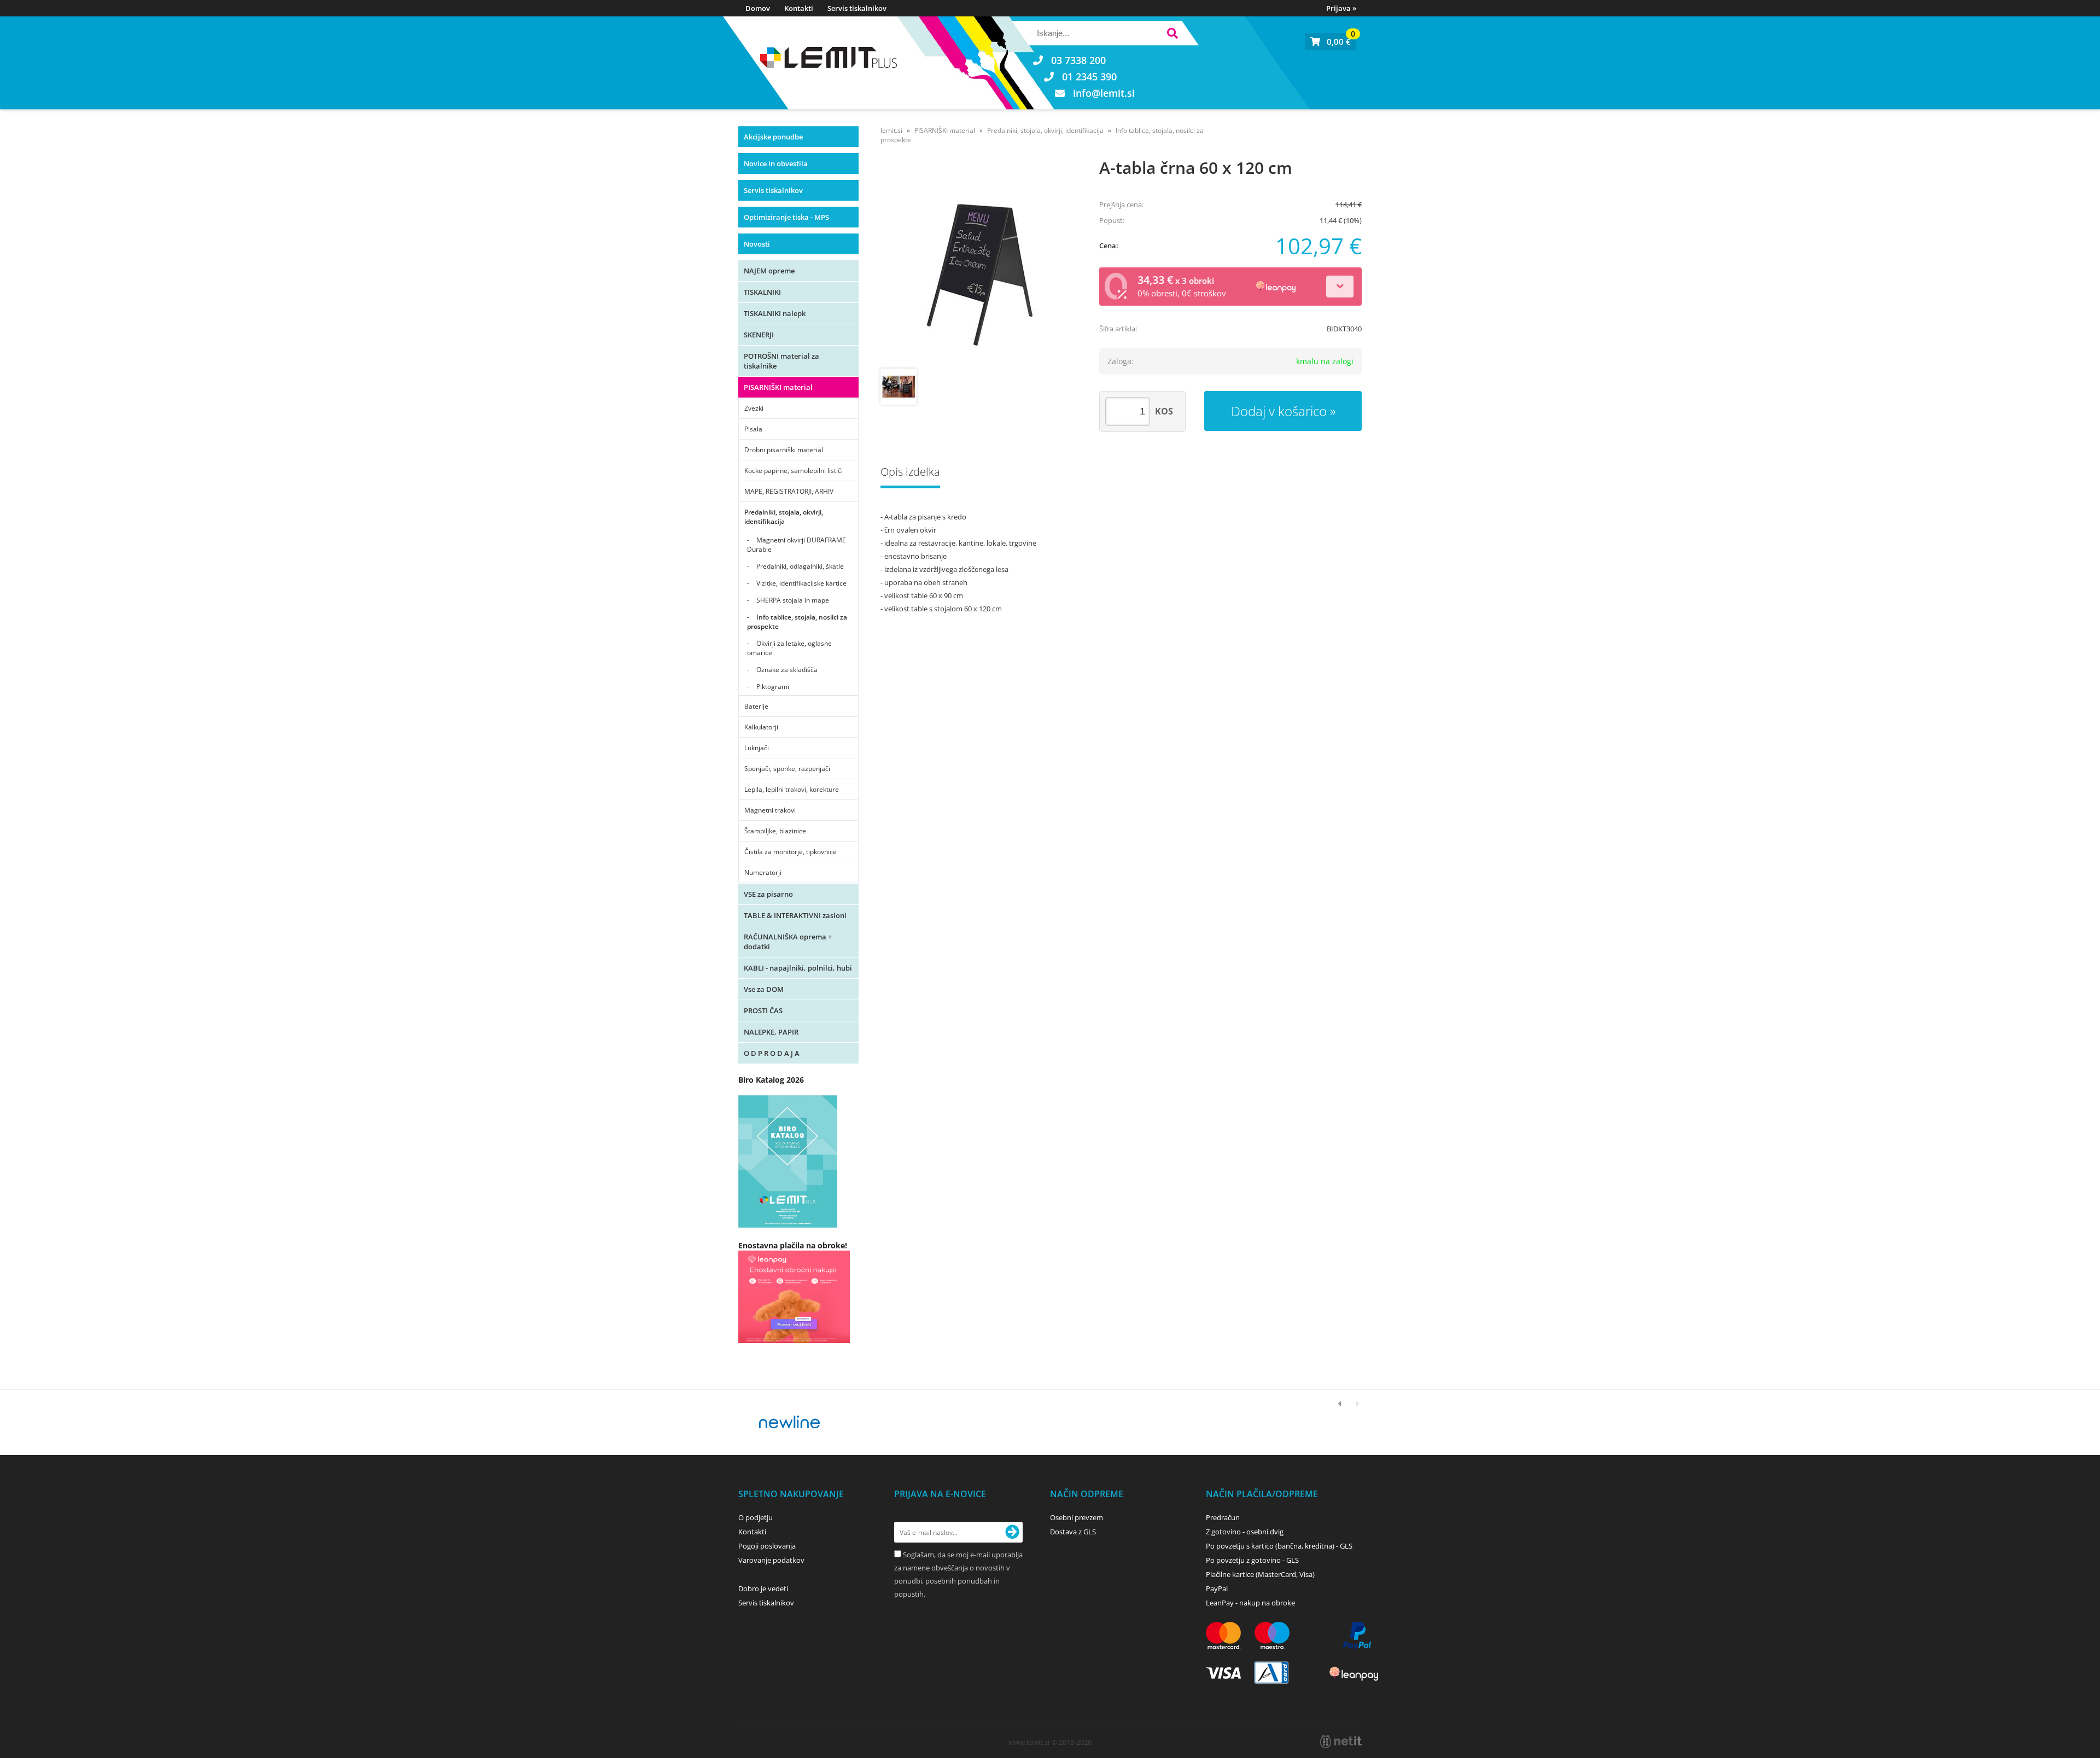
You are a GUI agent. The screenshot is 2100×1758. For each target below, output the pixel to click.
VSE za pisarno (768, 894)
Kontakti (799, 8)
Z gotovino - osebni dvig (1245, 1532)
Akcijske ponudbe (773, 137)
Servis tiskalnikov (857, 8)
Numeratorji (763, 872)
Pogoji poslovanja (767, 1546)
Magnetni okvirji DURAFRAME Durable (797, 545)
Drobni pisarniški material (784, 450)
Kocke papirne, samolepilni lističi (794, 471)
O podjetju (756, 1517)
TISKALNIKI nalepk (775, 313)
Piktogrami (773, 687)
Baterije (756, 706)
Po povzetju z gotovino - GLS (1252, 1560)
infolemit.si (1104, 93)
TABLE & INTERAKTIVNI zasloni (795, 915)
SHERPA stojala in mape (793, 600)
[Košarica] (1331, 42)
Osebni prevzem (1077, 1517)
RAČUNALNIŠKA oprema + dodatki (788, 942)
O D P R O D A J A (772, 1053)
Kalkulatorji (761, 727)
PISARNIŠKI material (778, 387)
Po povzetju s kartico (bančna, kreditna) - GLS (1279, 1546)
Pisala (753, 429)
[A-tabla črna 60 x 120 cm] (979, 265)
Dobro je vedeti (763, 1588)
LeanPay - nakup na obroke (1250, 1603)
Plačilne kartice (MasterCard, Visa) (1260, 1574)
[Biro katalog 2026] (788, 1225)
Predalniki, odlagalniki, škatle (800, 566)
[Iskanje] (1172, 35)
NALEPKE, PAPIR (771, 1032)
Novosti (757, 244)
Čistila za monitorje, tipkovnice (791, 852)
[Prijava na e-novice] (1012, 1532)
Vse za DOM (764, 989)
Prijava (1341, 8)
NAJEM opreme (769, 271)
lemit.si (891, 130)
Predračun (1223, 1517)
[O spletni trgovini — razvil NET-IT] (1341, 1742)
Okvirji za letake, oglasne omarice (789, 648)
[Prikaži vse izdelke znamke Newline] (790, 1422)
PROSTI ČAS (763, 1011)
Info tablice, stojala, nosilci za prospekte (797, 622)
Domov (758, 8)
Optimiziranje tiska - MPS (786, 217)
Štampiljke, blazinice (775, 831)
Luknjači (757, 748)
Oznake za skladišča (787, 670)
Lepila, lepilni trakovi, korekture (792, 789)
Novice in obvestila (776, 163)
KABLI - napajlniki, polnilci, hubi (798, 968)
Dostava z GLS (1073, 1532)
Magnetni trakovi (770, 810)
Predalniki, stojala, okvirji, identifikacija (784, 517)
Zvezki (754, 408)
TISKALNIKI (762, 292)
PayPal (1217, 1588)
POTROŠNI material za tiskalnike (781, 361)
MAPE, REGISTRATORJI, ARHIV (789, 491)
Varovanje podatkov (771, 1560)
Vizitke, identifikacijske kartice (801, 583)
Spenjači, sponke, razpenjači (787, 769)
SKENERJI (759, 335)
